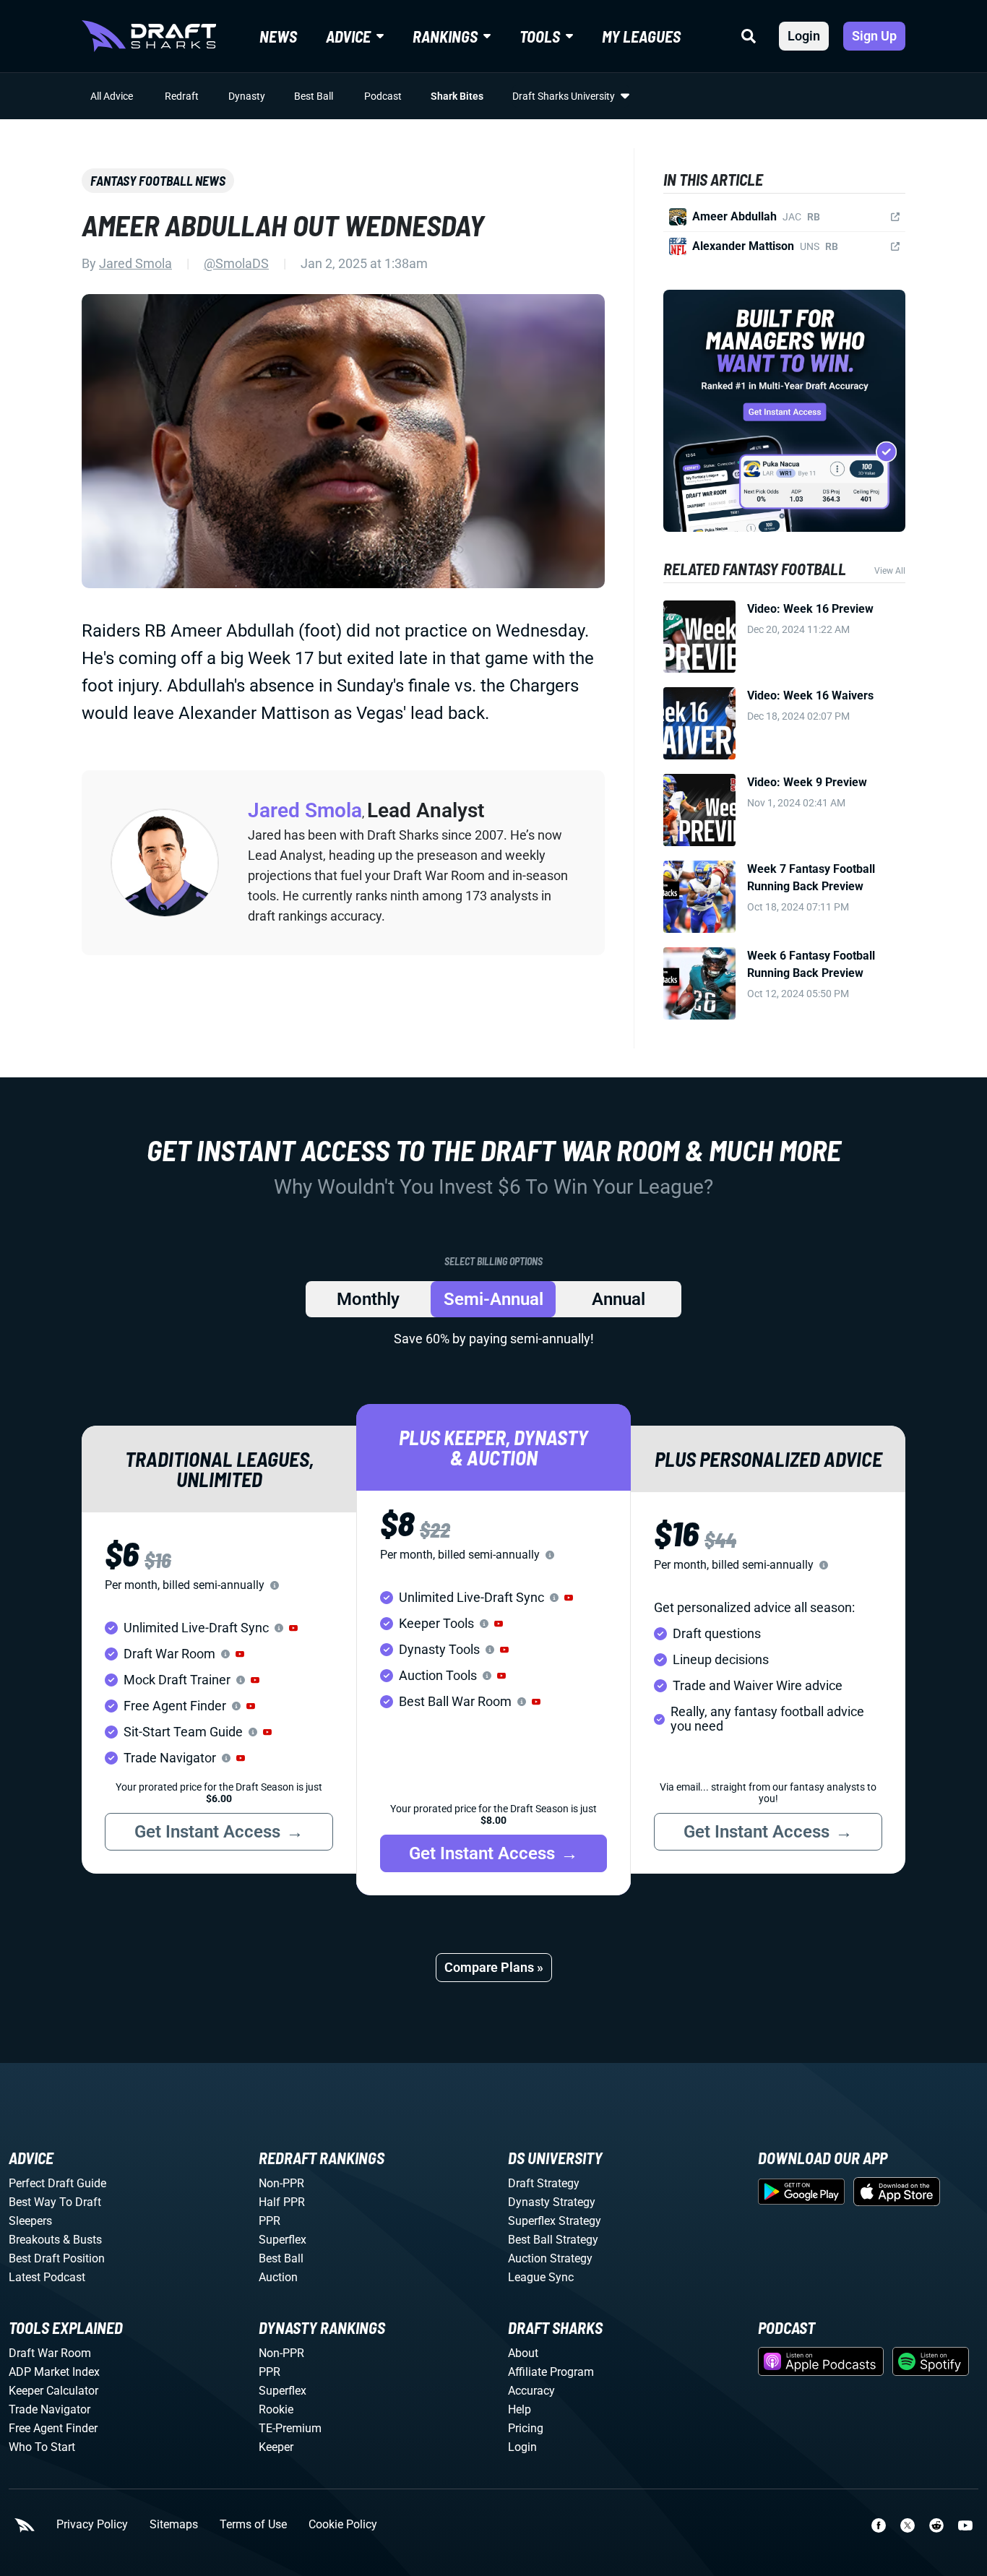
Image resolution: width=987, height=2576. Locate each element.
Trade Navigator (49, 2409)
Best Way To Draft (55, 2202)
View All (890, 571)
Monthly (368, 1299)
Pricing (526, 2428)
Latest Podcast (47, 2277)
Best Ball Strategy (553, 2240)
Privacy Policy (92, 2525)
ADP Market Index (54, 2372)
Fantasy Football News (158, 181)
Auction (278, 2277)
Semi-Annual (493, 1299)
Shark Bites (457, 96)
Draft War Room (50, 2353)
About (523, 2353)
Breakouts (34, 2240)
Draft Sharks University (564, 96)
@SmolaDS (236, 263)
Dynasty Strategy (552, 2202)
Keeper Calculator (53, 2391)
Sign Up (874, 36)
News (278, 36)
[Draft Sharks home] (149, 36)
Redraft (182, 96)
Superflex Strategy (555, 2221)
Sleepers (30, 2221)
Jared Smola (135, 263)
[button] (293, 1628)
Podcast (383, 96)
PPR (270, 2221)
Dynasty (247, 96)
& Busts (82, 2240)
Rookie (276, 2409)
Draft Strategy (544, 2183)
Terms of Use (253, 2525)
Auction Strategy (550, 2258)
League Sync (541, 2277)
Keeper (276, 2447)
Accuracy (531, 2391)
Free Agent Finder (53, 2428)
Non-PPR (281, 2183)
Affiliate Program (551, 2372)
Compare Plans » (494, 1967)
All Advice (112, 96)
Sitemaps (174, 2525)
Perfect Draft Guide (57, 2183)
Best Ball (314, 96)
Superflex (283, 2240)
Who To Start (42, 2447)
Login (804, 36)
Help (520, 2409)
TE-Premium (290, 2428)
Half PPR (282, 2202)
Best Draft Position (57, 2258)
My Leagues (641, 36)
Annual (619, 1299)
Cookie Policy (343, 2525)
